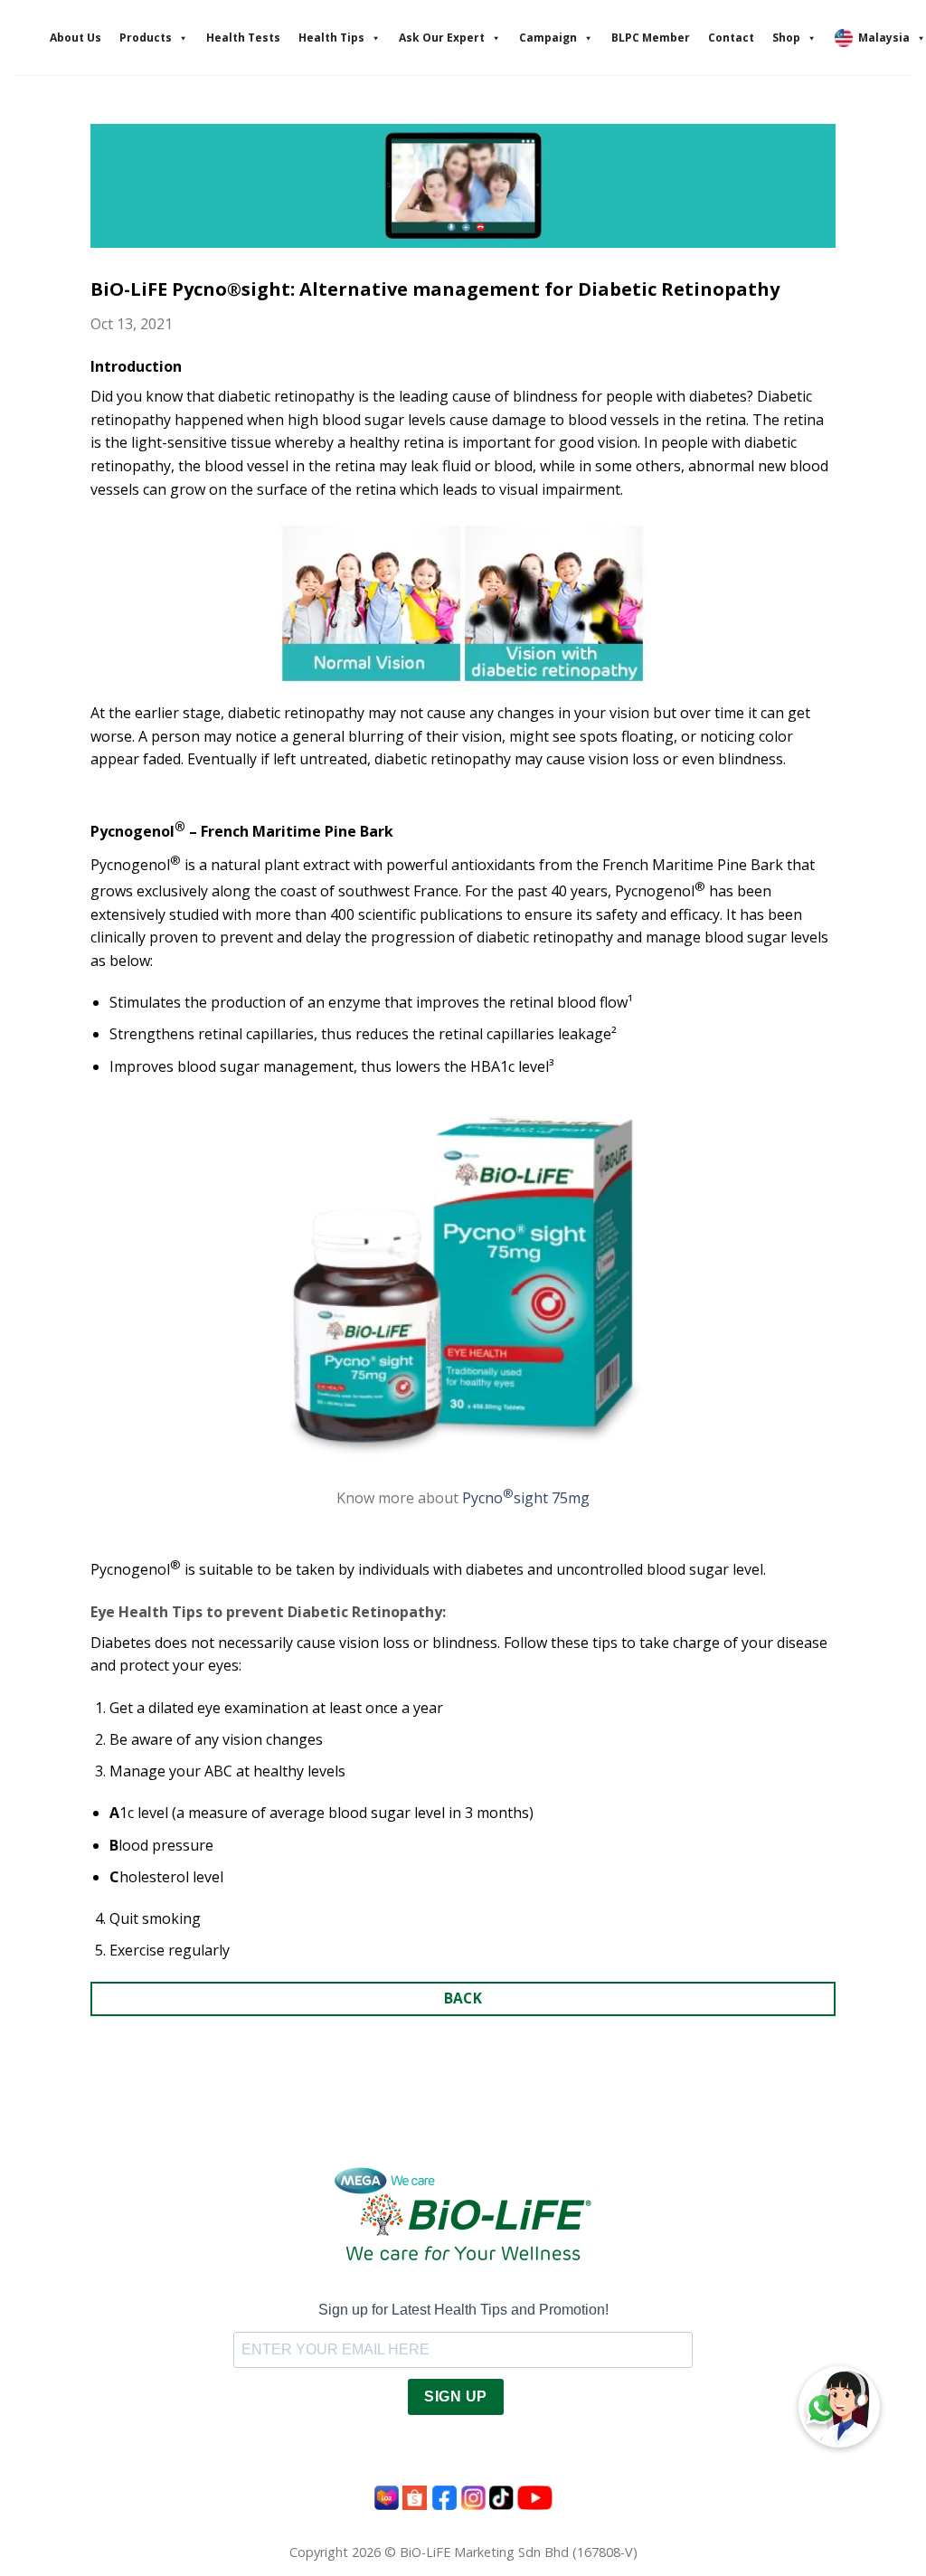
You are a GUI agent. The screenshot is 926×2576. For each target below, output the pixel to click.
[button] (839, 2407)
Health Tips (331, 38)
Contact (731, 38)
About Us (76, 38)
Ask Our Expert (442, 38)
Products (146, 38)
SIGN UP (455, 2396)
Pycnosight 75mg (526, 1498)
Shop (786, 38)
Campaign (548, 38)
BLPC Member (651, 38)
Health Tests (243, 38)
